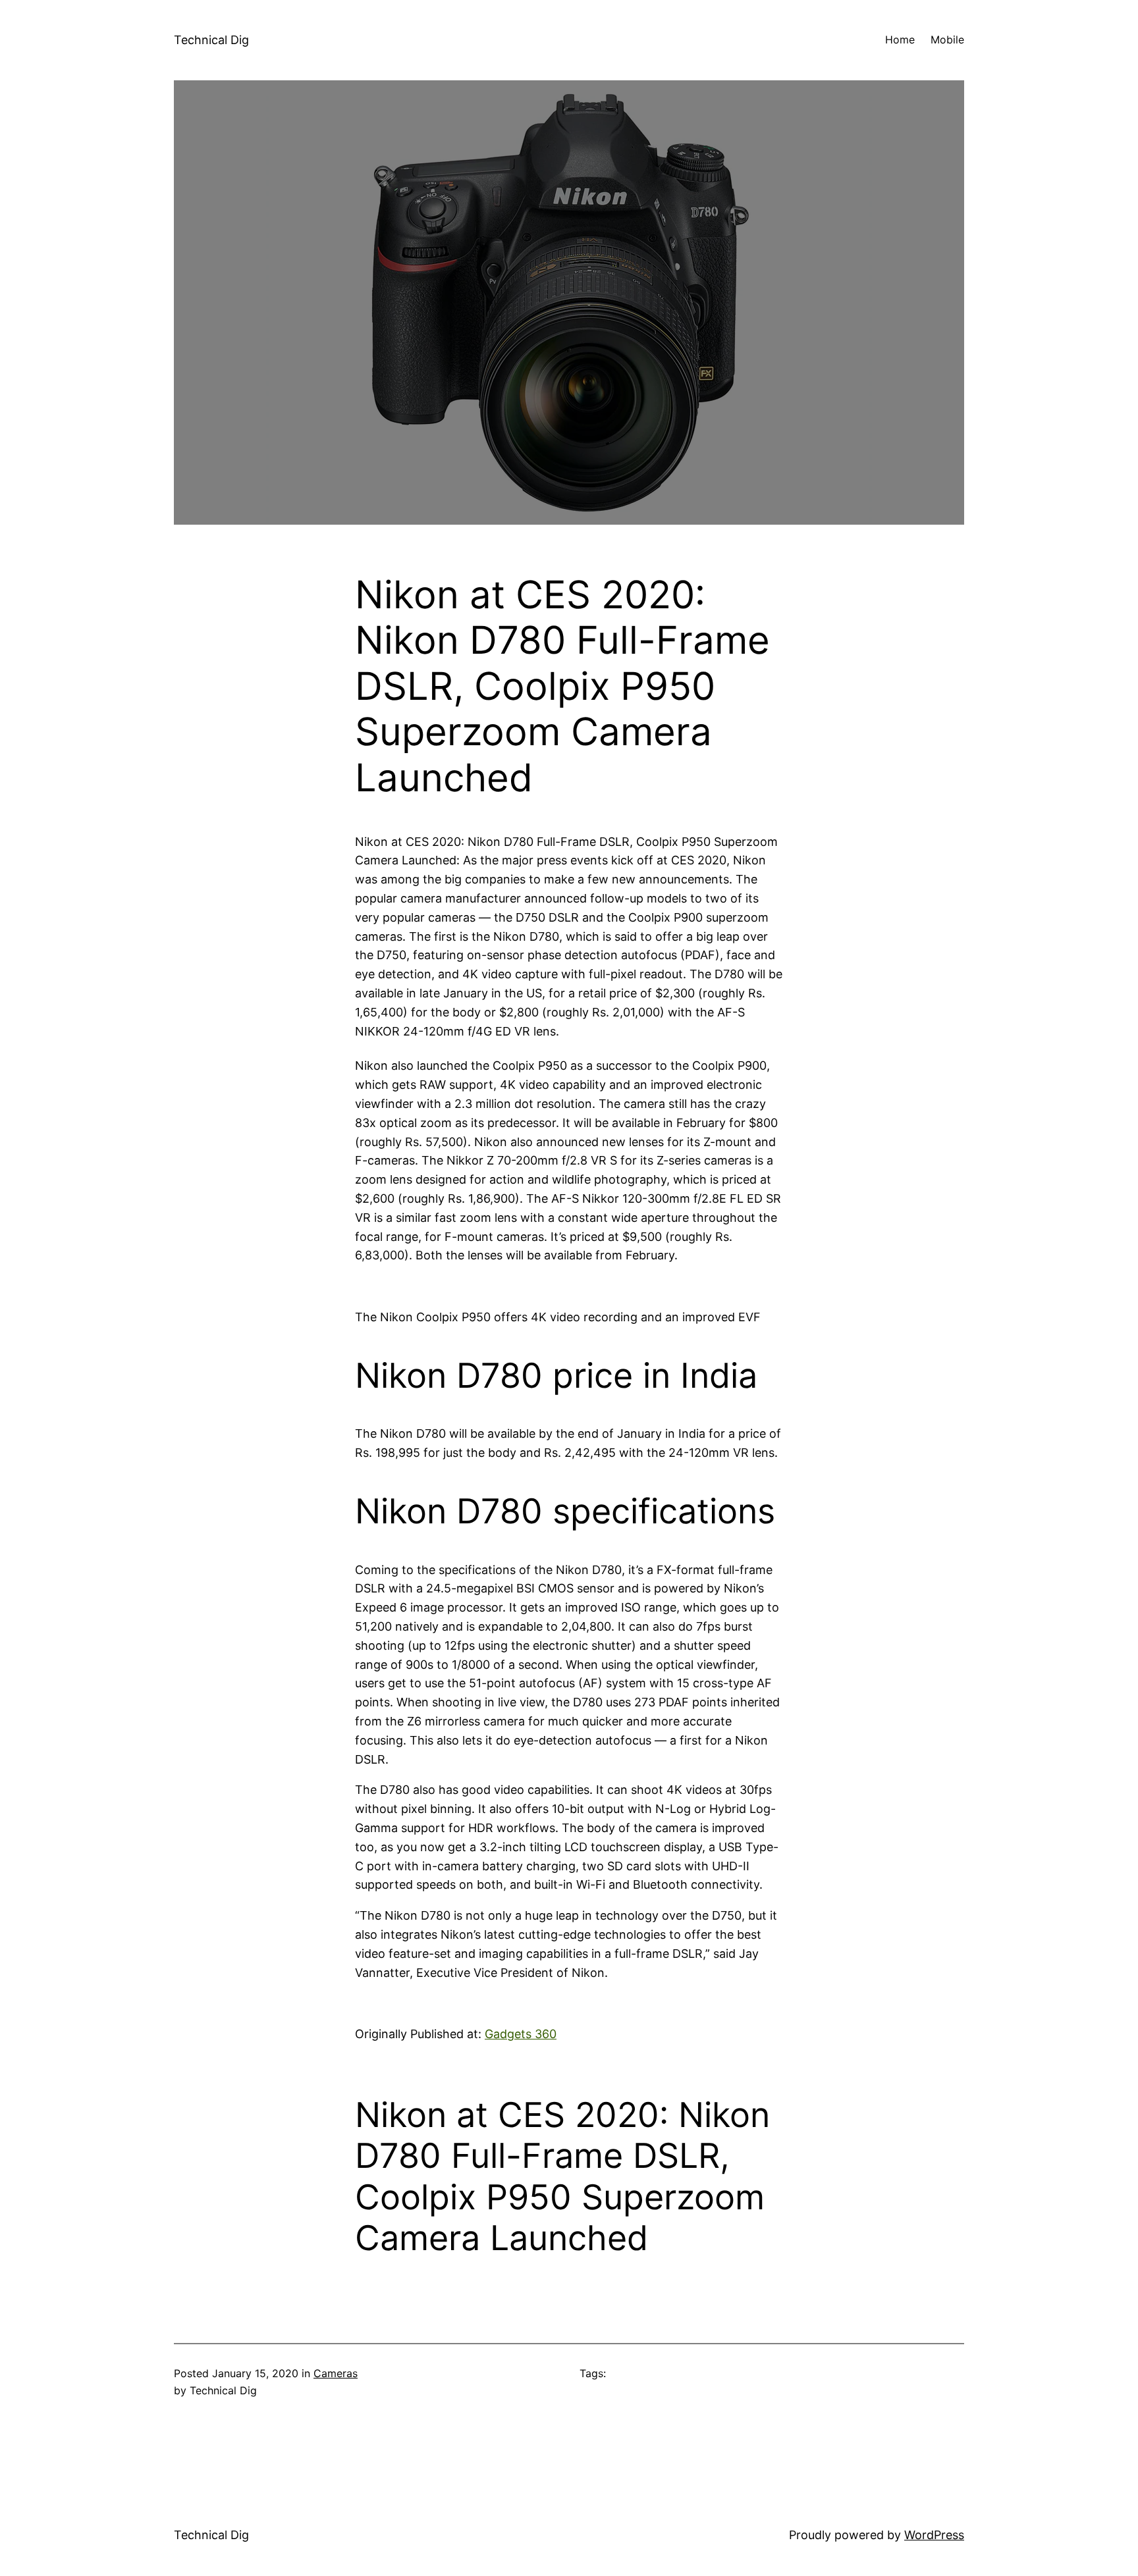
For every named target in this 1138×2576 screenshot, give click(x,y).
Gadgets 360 (521, 2034)
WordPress (934, 2535)
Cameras (336, 2373)
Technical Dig (211, 40)
